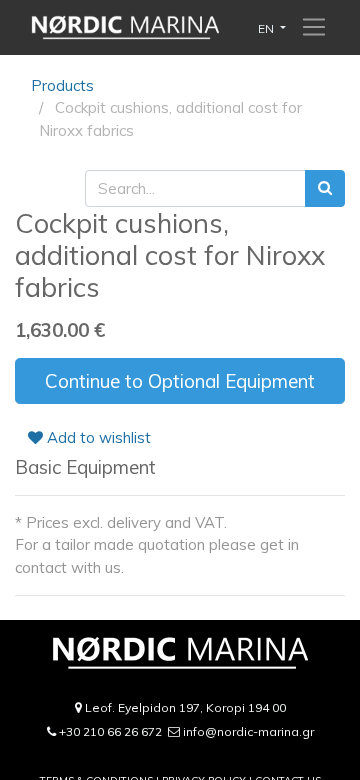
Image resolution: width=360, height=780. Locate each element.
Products (62, 85)
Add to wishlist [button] (97, 437)
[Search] (325, 188)
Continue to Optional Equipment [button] (180, 381)
